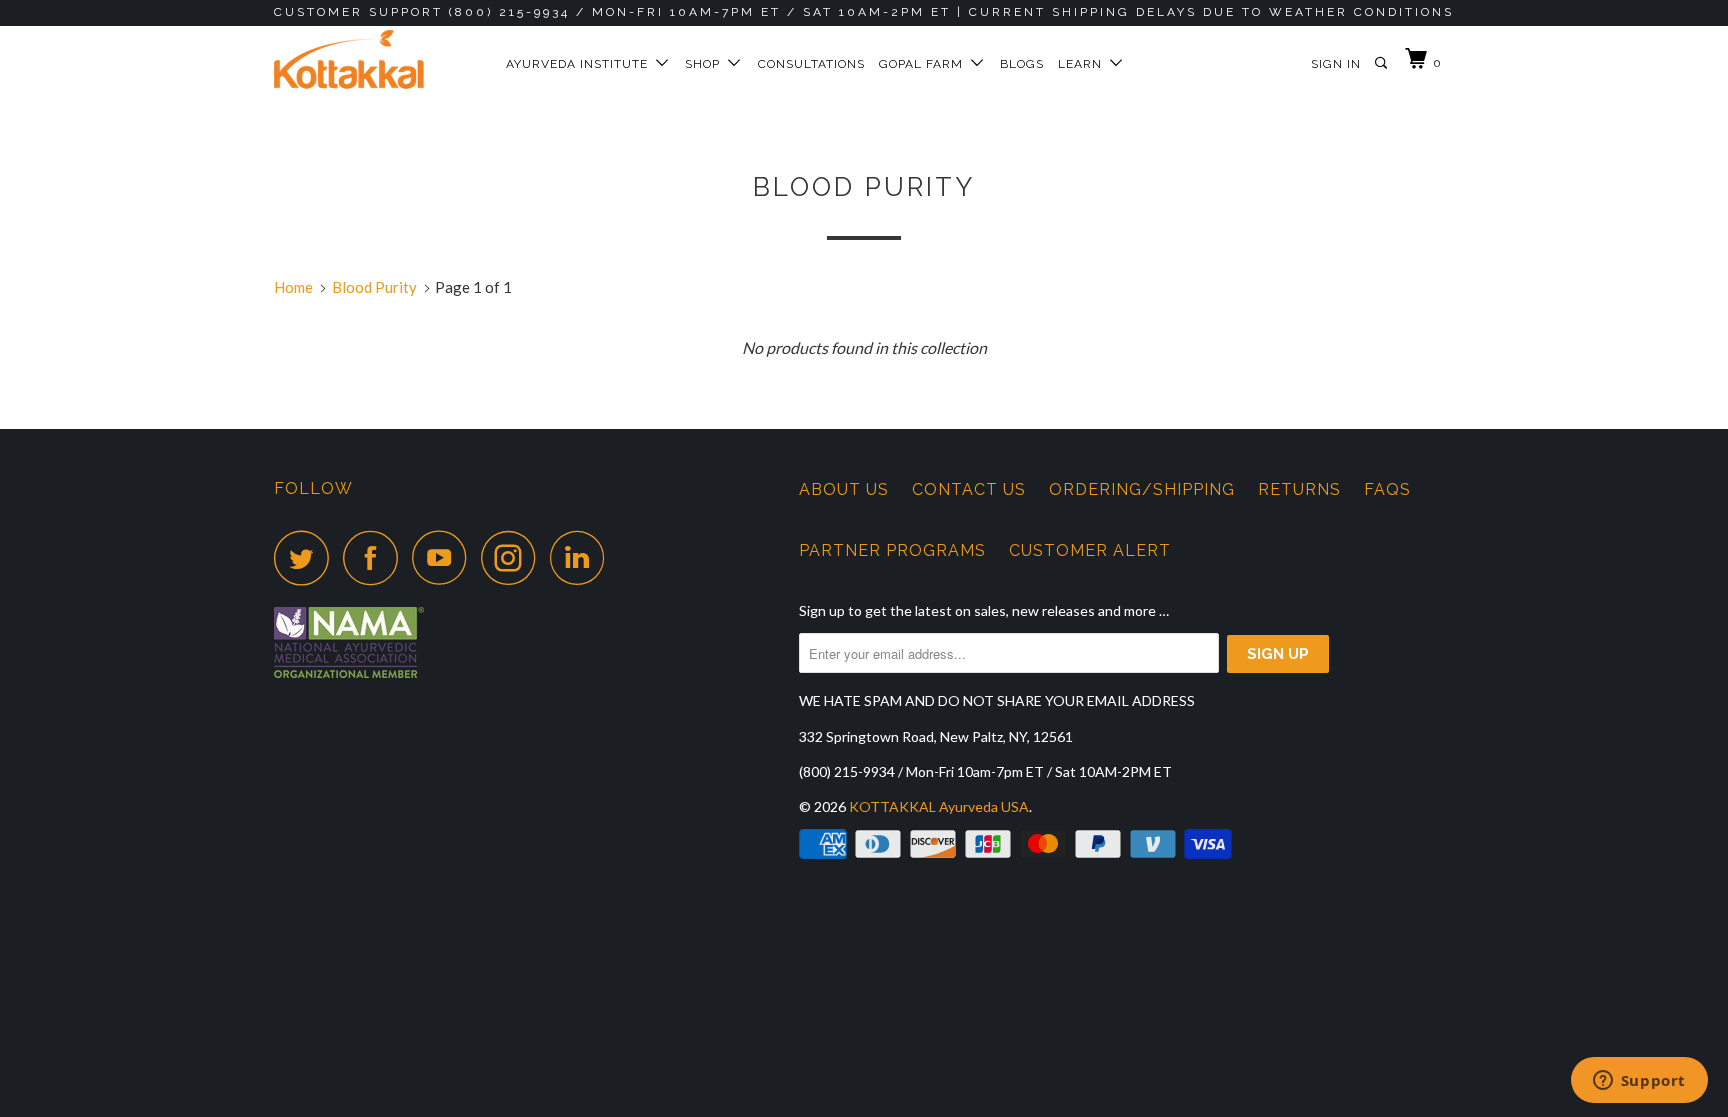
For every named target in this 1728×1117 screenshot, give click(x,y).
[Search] (1382, 63)
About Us (844, 489)
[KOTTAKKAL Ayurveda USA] (376, 59)
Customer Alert (1090, 550)
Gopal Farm (925, 64)
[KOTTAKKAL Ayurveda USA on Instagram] (514, 557)
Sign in (1336, 64)
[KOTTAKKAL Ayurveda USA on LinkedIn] (583, 557)
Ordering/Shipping (1142, 489)
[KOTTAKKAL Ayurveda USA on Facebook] (376, 557)
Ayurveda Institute (581, 64)
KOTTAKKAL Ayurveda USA (939, 806)
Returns (1299, 489)
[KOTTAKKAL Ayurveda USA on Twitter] (307, 557)
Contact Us (969, 489)
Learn (1084, 64)
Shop (706, 64)
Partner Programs (892, 550)
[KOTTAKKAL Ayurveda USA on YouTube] (445, 557)
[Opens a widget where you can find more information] (1639, 1082)
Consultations (811, 64)
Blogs (1022, 64)
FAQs (1387, 489)
